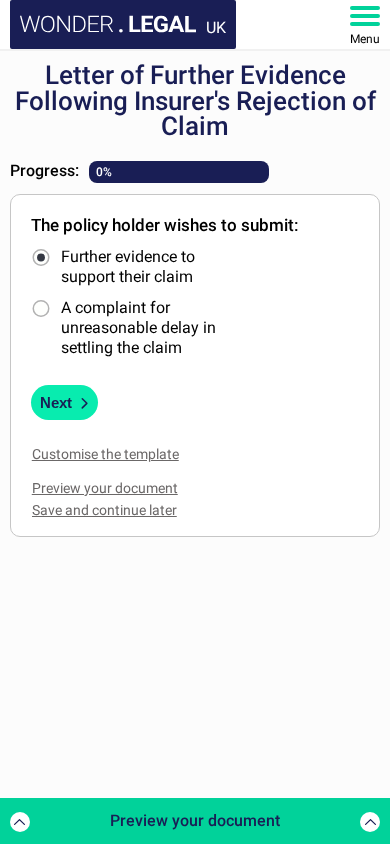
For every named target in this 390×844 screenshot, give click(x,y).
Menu (365, 39)
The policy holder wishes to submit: (165, 225)
